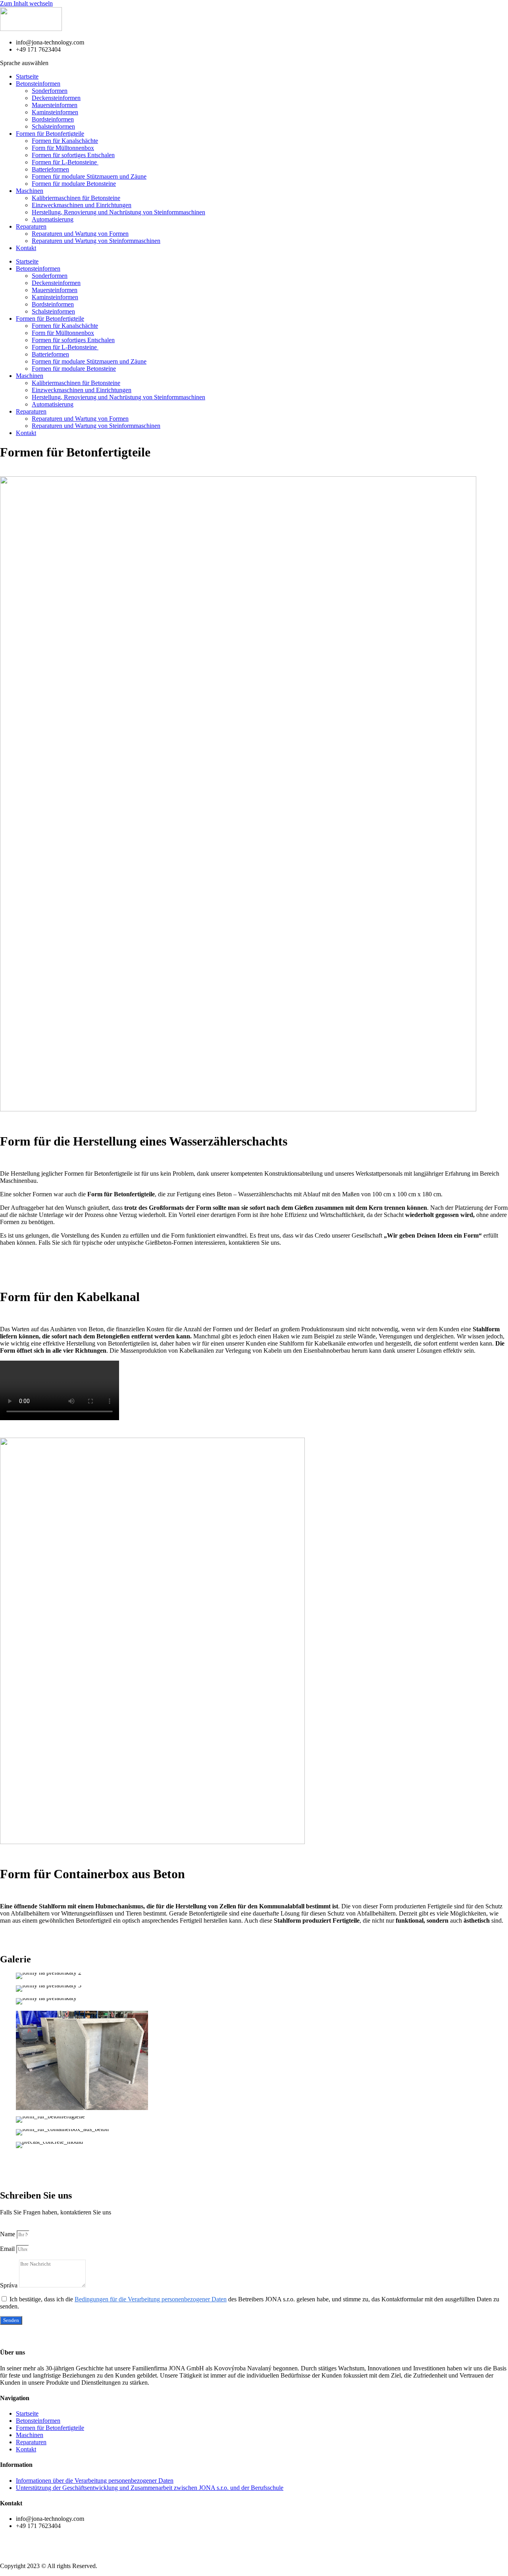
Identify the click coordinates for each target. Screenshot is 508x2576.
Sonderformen (50, 91)
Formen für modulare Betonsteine (74, 184)
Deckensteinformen (56, 98)
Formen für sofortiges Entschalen (73, 155)
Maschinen (30, 191)
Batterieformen (50, 169)
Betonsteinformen (38, 84)
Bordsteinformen (53, 119)
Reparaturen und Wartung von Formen (80, 234)
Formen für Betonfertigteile (50, 134)
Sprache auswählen (24, 63)
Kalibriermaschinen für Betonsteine (76, 198)
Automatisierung (53, 219)
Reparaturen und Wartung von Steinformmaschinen (96, 241)
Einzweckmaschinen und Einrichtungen (82, 205)
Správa (10, 2285)
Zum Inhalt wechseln (26, 3)
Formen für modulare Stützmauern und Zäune (89, 176)
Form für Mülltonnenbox (63, 148)
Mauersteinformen (55, 105)
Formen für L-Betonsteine (65, 162)
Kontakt (26, 248)
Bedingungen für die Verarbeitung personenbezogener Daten (151, 2299)
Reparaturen (31, 226)
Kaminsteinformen (55, 112)
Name (8, 2234)
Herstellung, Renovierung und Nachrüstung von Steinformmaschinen (118, 212)
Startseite (27, 76)
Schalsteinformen (53, 126)
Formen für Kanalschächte (65, 141)
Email (8, 2249)
